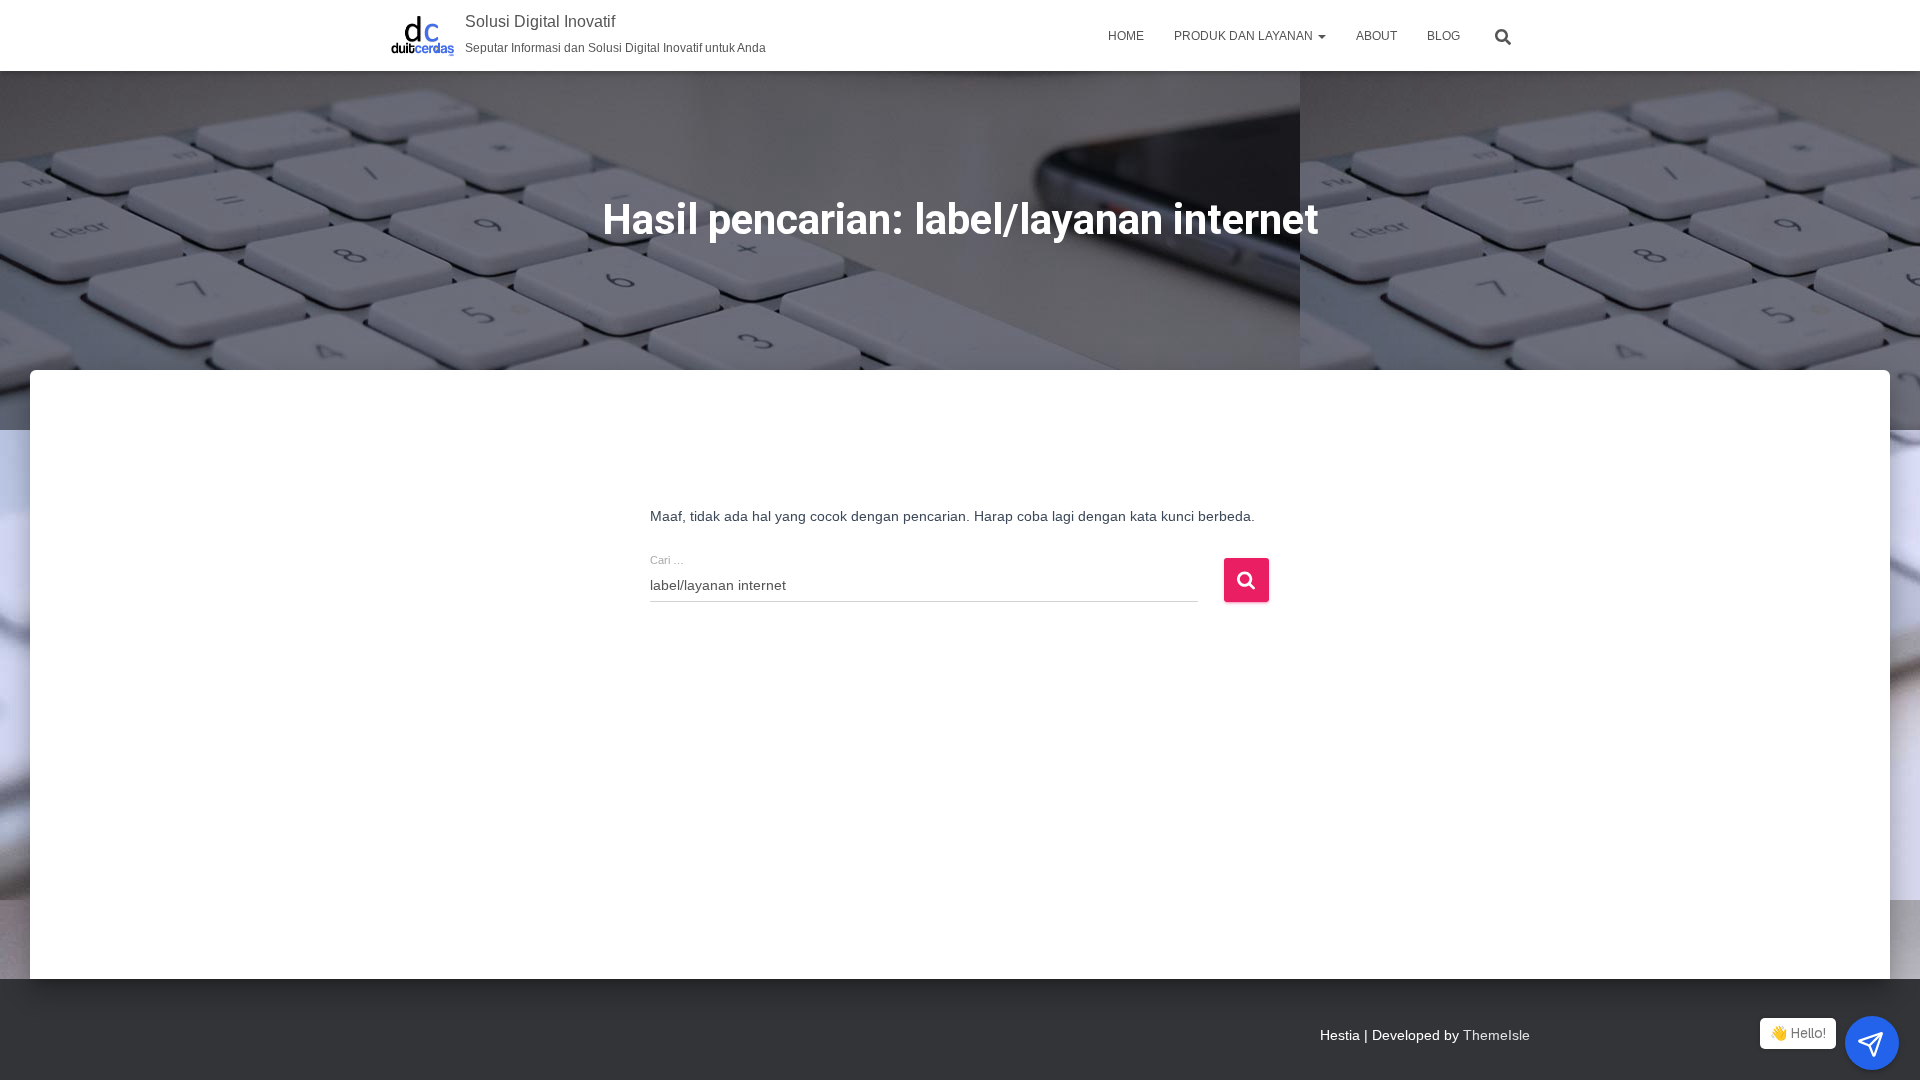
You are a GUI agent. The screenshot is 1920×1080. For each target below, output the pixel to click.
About (1376, 36)
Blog (1443, 36)
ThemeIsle (1496, 1035)
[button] (1321, 36)
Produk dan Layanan (1245, 36)
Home (1126, 36)
